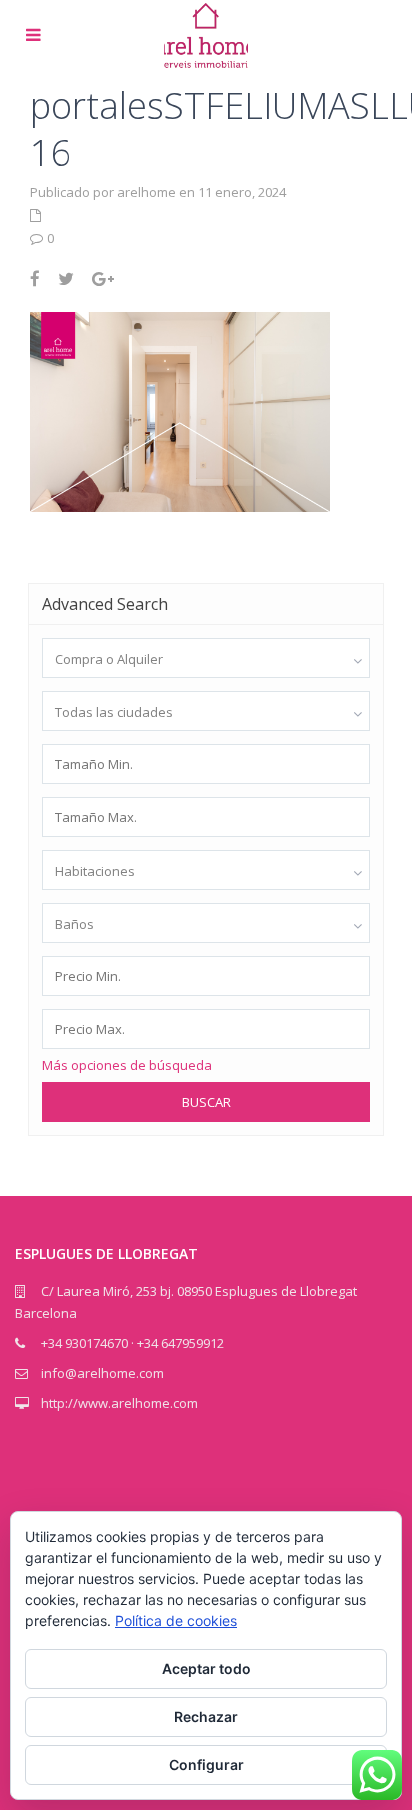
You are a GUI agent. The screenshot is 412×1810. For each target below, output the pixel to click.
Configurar (206, 1764)
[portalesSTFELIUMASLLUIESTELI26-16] (180, 410)
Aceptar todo (206, 1668)
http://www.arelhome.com (119, 1403)
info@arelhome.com (102, 1373)
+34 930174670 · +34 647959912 (132, 1343)
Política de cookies (176, 1620)
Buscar (206, 1102)
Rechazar (206, 1716)
